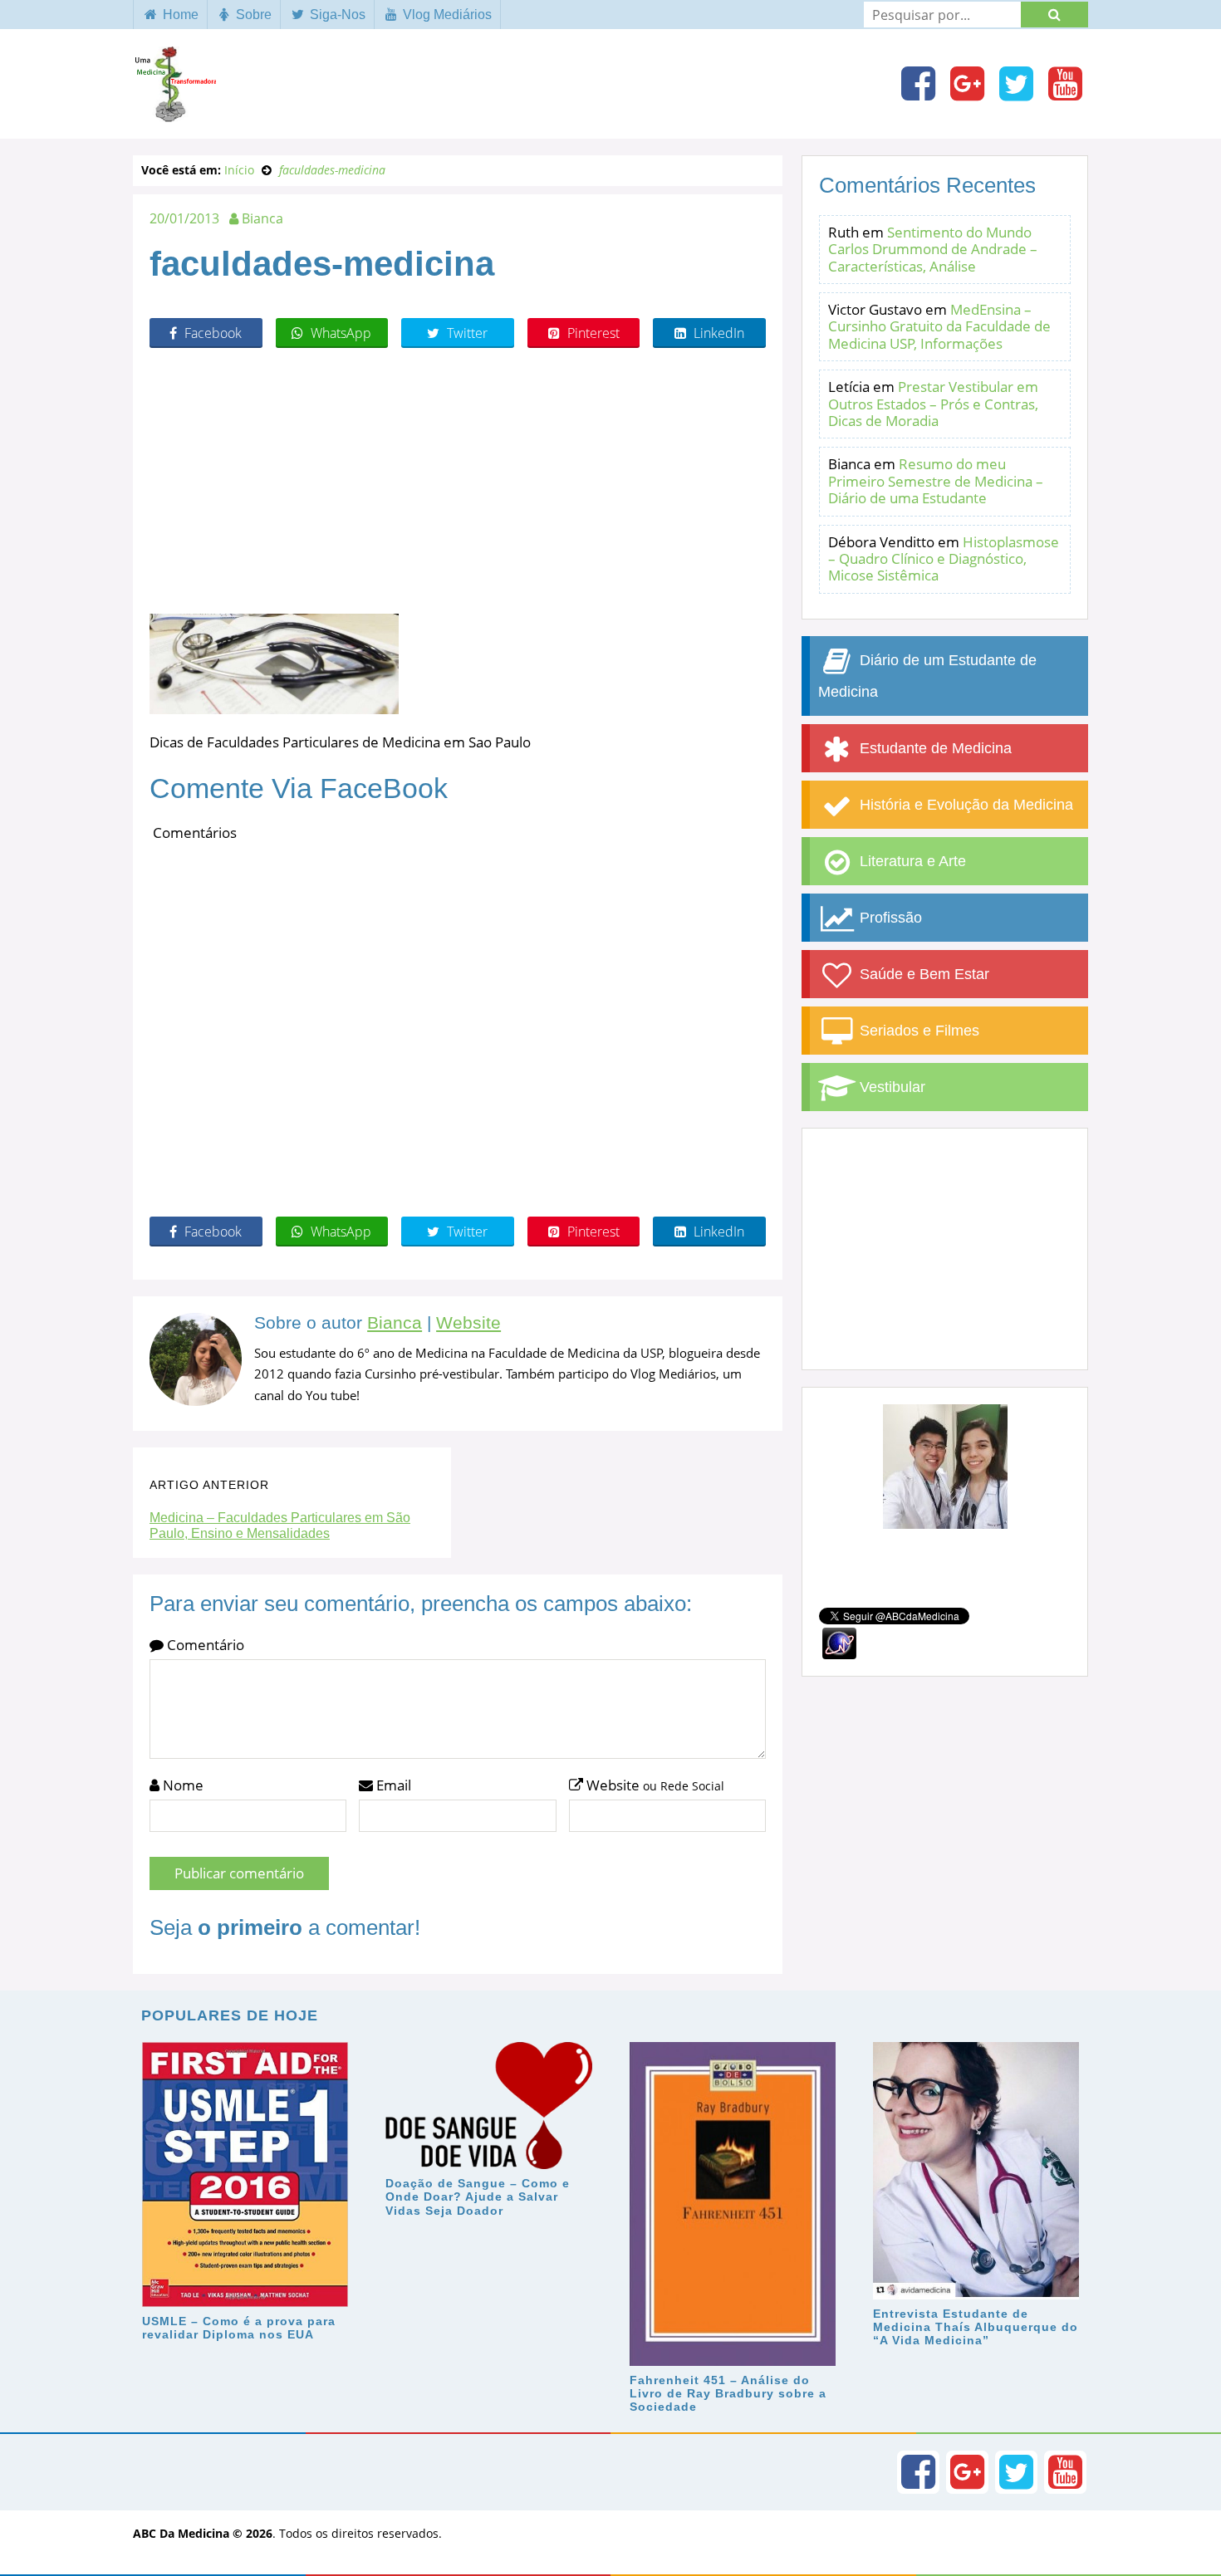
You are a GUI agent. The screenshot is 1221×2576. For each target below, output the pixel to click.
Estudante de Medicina (934, 748)
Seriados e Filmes (917, 1031)
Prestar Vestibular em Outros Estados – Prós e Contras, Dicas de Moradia (933, 404)
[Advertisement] (458, 481)
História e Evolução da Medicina (964, 805)
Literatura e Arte (911, 861)
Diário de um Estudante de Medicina (927, 676)
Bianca (395, 1323)
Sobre (252, 15)
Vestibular (890, 1087)
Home (179, 15)
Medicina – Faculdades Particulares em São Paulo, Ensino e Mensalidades (280, 1526)
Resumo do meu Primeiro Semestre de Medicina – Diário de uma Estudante (936, 481)
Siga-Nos (336, 15)
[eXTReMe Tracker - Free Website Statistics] (839, 1642)
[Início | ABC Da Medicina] (174, 114)
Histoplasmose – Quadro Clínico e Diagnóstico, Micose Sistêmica (944, 559)
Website (468, 1323)
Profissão (889, 918)
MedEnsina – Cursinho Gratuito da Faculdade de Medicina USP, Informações (939, 326)
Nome (181, 1785)
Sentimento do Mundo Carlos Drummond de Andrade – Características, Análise (933, 249)
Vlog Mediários (446, 15)
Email (392, 1785)
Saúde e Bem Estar (922, 974)
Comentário (204, 1645)
